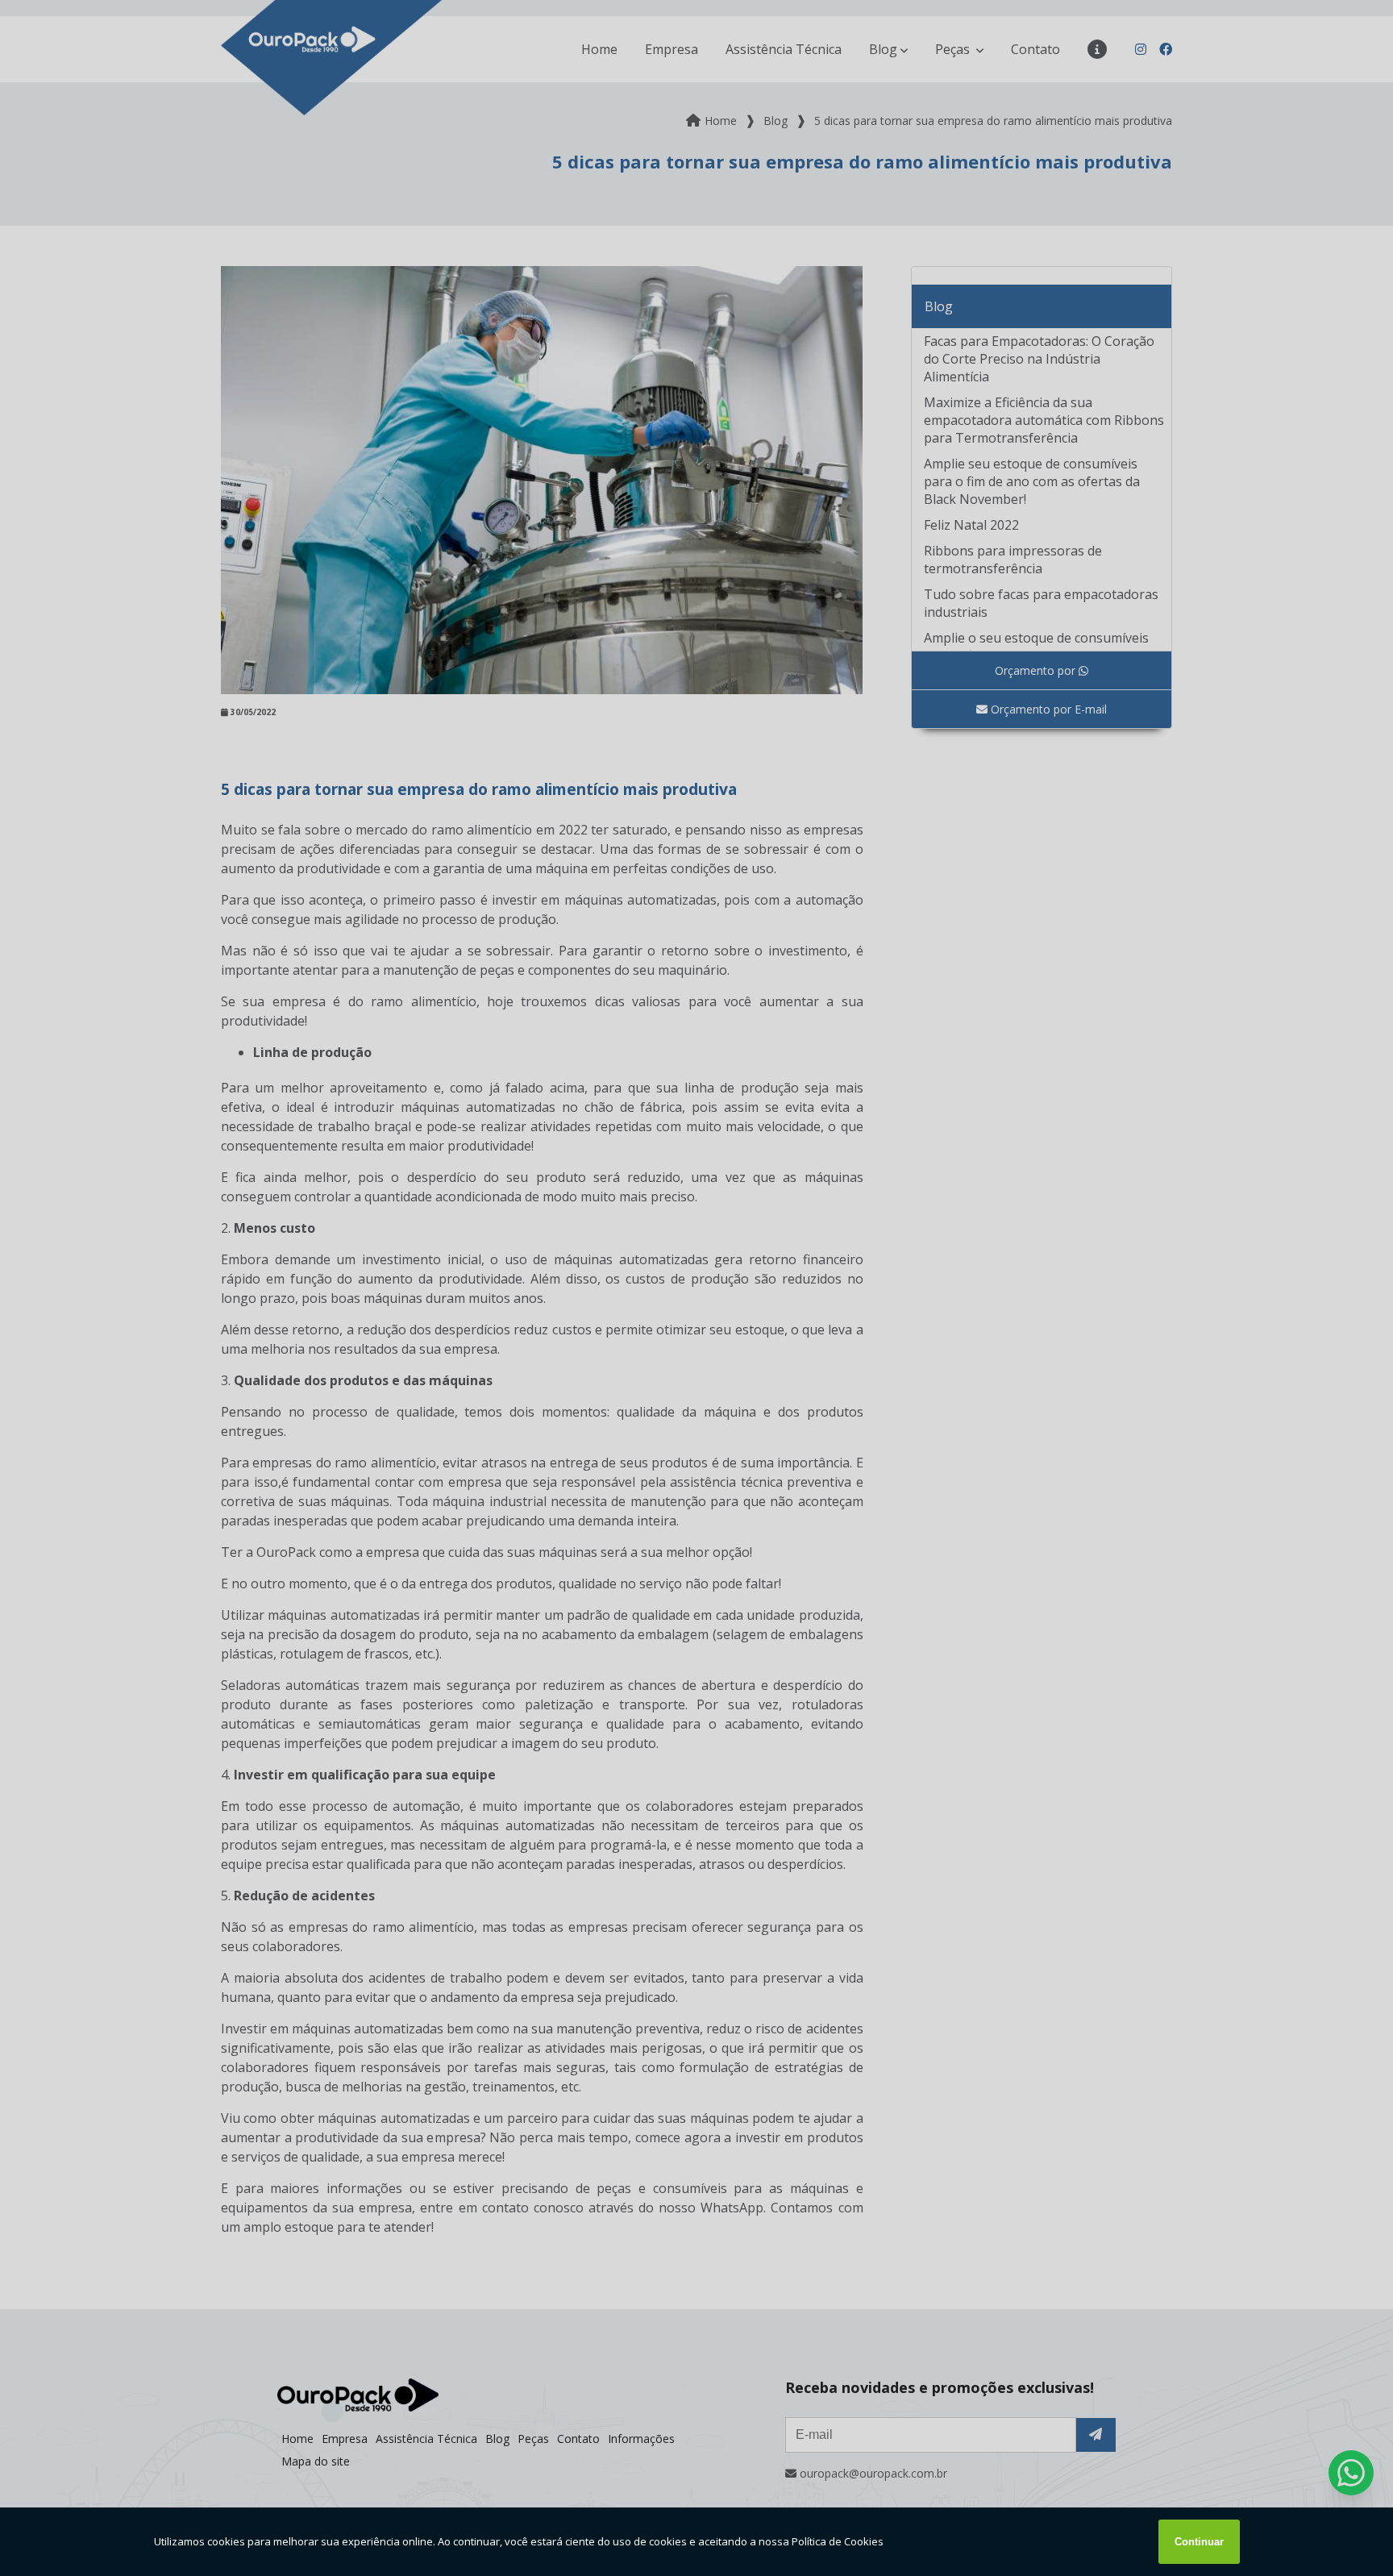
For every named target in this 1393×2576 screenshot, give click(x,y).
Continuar (1199, 2542)
